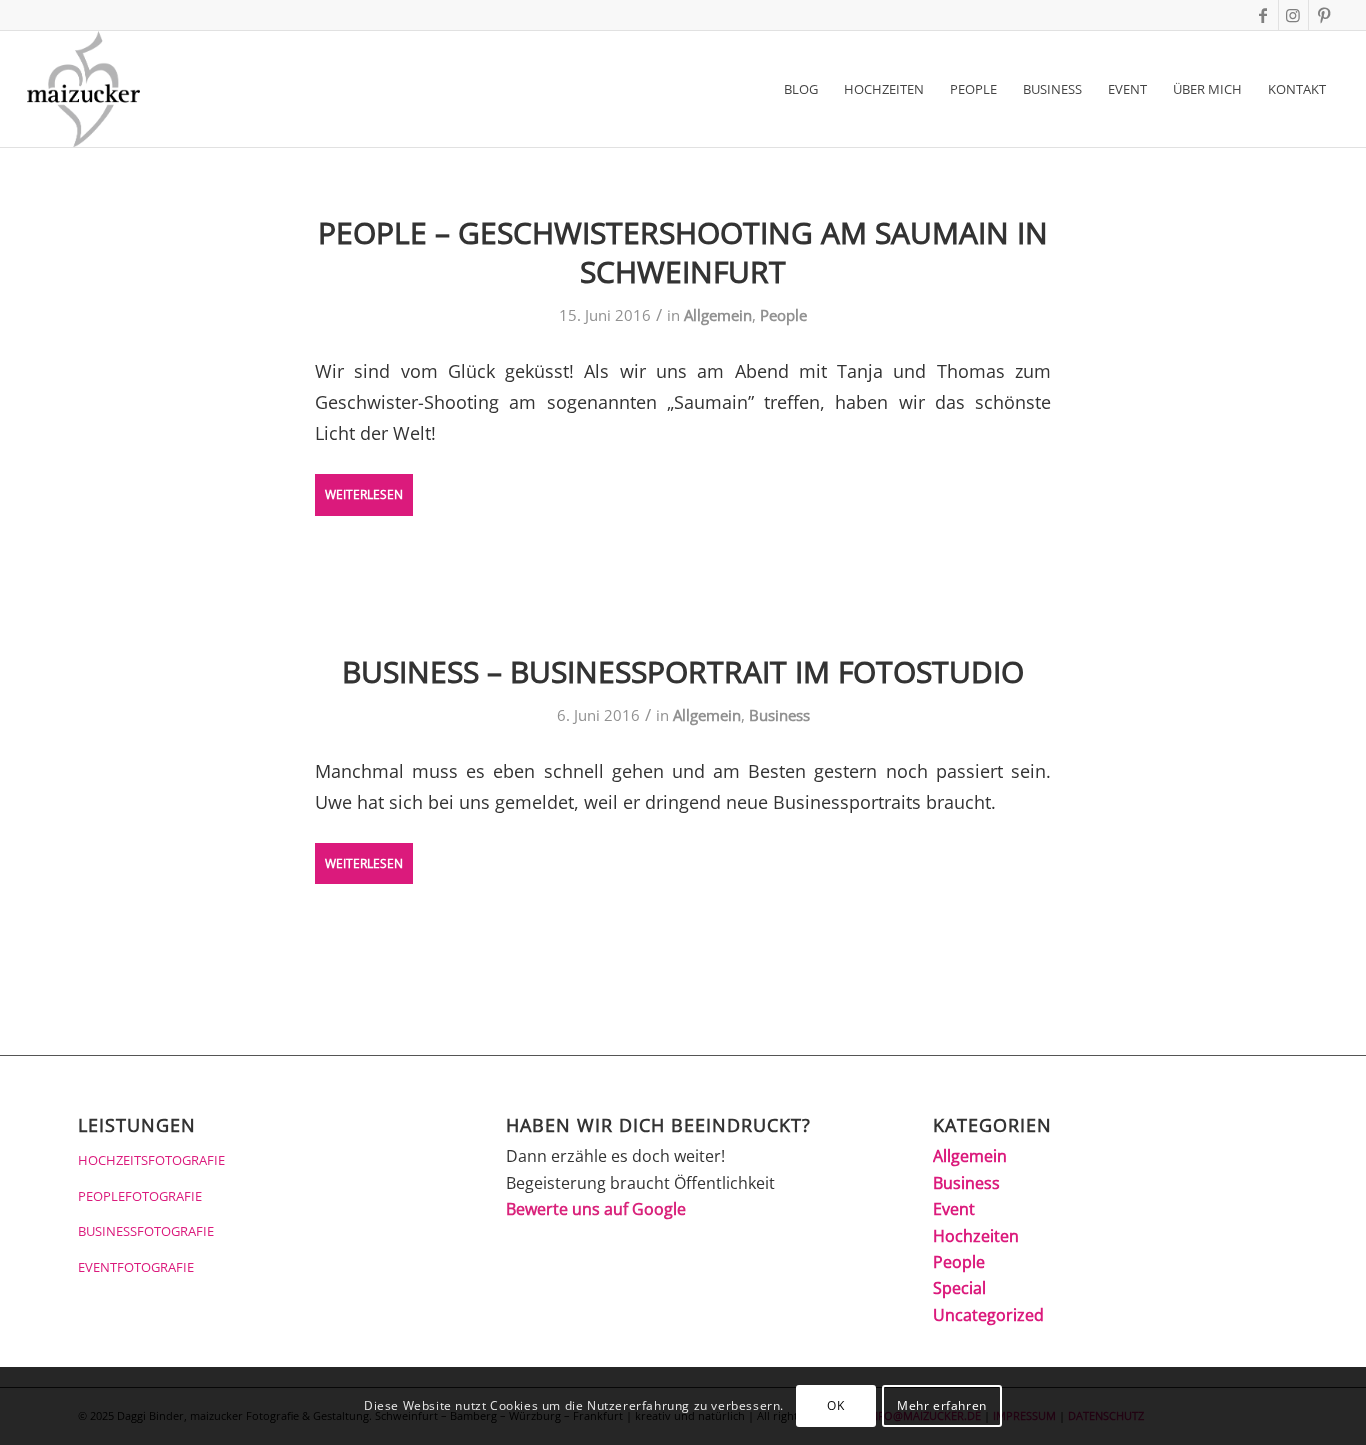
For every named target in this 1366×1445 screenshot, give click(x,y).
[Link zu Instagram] (1293, 15)
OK (835, 1405)
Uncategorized (988, 1315)
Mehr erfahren (942, 1405)
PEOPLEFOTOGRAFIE (140, 1196)
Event (954, 1209)
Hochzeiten (976, 1236)
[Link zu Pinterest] (1324, 15)
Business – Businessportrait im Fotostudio (683, 671)
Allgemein (718, 315)
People (783, 315)
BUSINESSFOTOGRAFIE (146, 1231)
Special (959, 1288)
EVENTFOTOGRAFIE (136, 1267)
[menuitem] (801, 89)
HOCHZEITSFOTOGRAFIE (151, 1160)
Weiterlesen (364, 494)
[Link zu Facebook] (1263, 15)
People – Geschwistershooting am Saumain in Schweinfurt (683, 252)
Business (779, 715)
